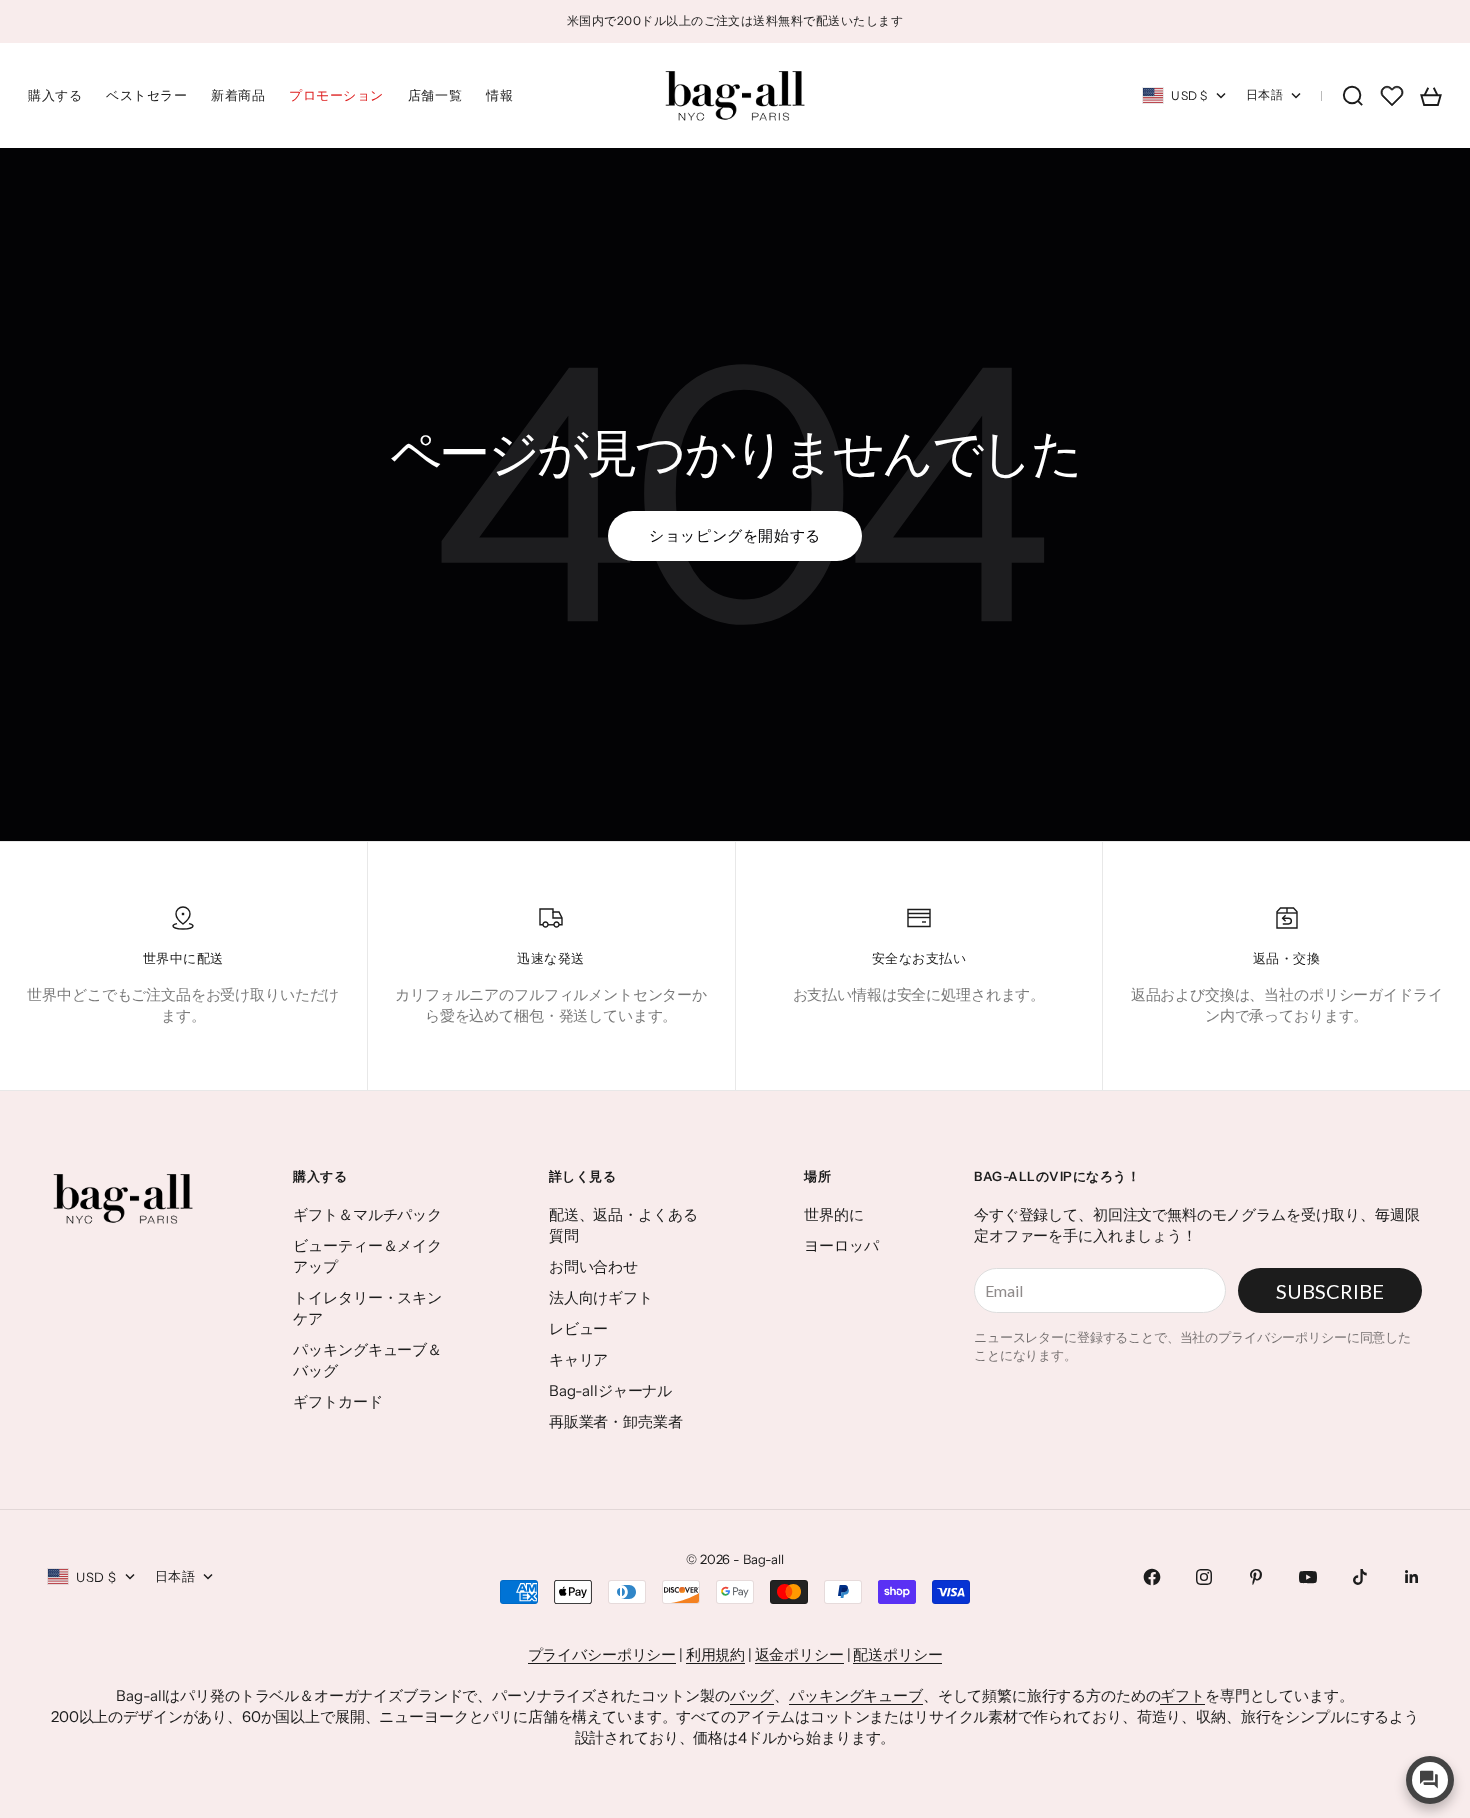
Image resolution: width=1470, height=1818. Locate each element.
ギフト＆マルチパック (367, 1214)
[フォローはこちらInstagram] (1204, 1577)
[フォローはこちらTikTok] (1360, 1577)
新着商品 (238, 95)
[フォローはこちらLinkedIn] (1412, 1577)
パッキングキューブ (856, 1695)
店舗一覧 (435, 95)
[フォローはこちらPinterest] (1256, 1577)
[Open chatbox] (1430, 1780)
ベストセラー (146, 95)
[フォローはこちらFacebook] (1152, 1577)
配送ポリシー (897, 1654)
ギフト (1182, 1695)
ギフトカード (337, 1401)
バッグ (752, 1695)
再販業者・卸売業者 (616, 1421)
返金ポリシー (799, 1654)
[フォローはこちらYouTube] (1308, 1577)
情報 (499, 95)
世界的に (833, 1214)
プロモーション (336, 95)
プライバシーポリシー (602, 1654)
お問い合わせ (593, 1266)
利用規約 (715, 1654)
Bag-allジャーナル (610, 1390)
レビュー (578, 1328)
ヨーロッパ (841, 1245)
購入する (55, 95)
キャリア (578, 1359)
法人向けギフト (601, 1297)
